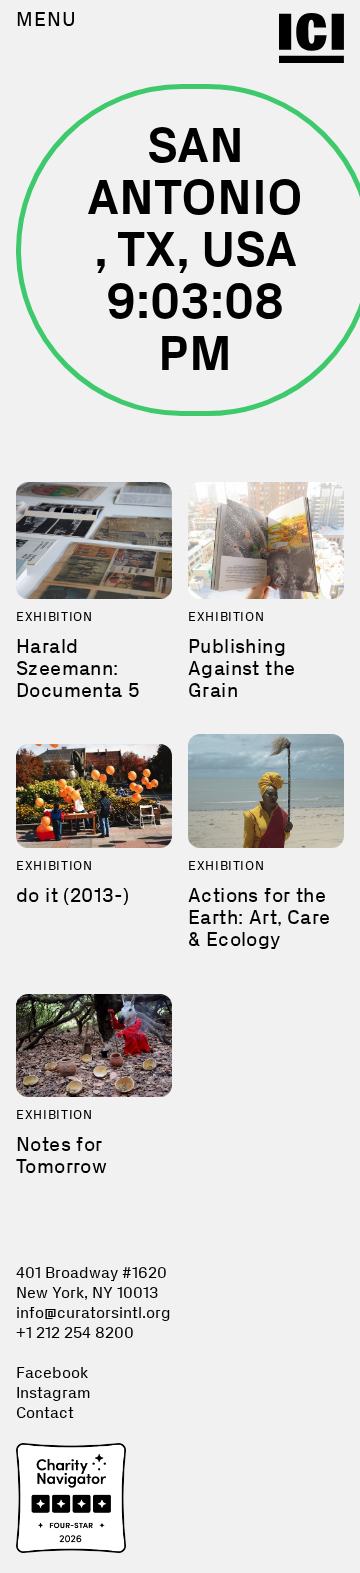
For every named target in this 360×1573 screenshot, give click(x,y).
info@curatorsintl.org (93, 1312)
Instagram (53, 1392)
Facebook (52, 1372)
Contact (45, 1412)
